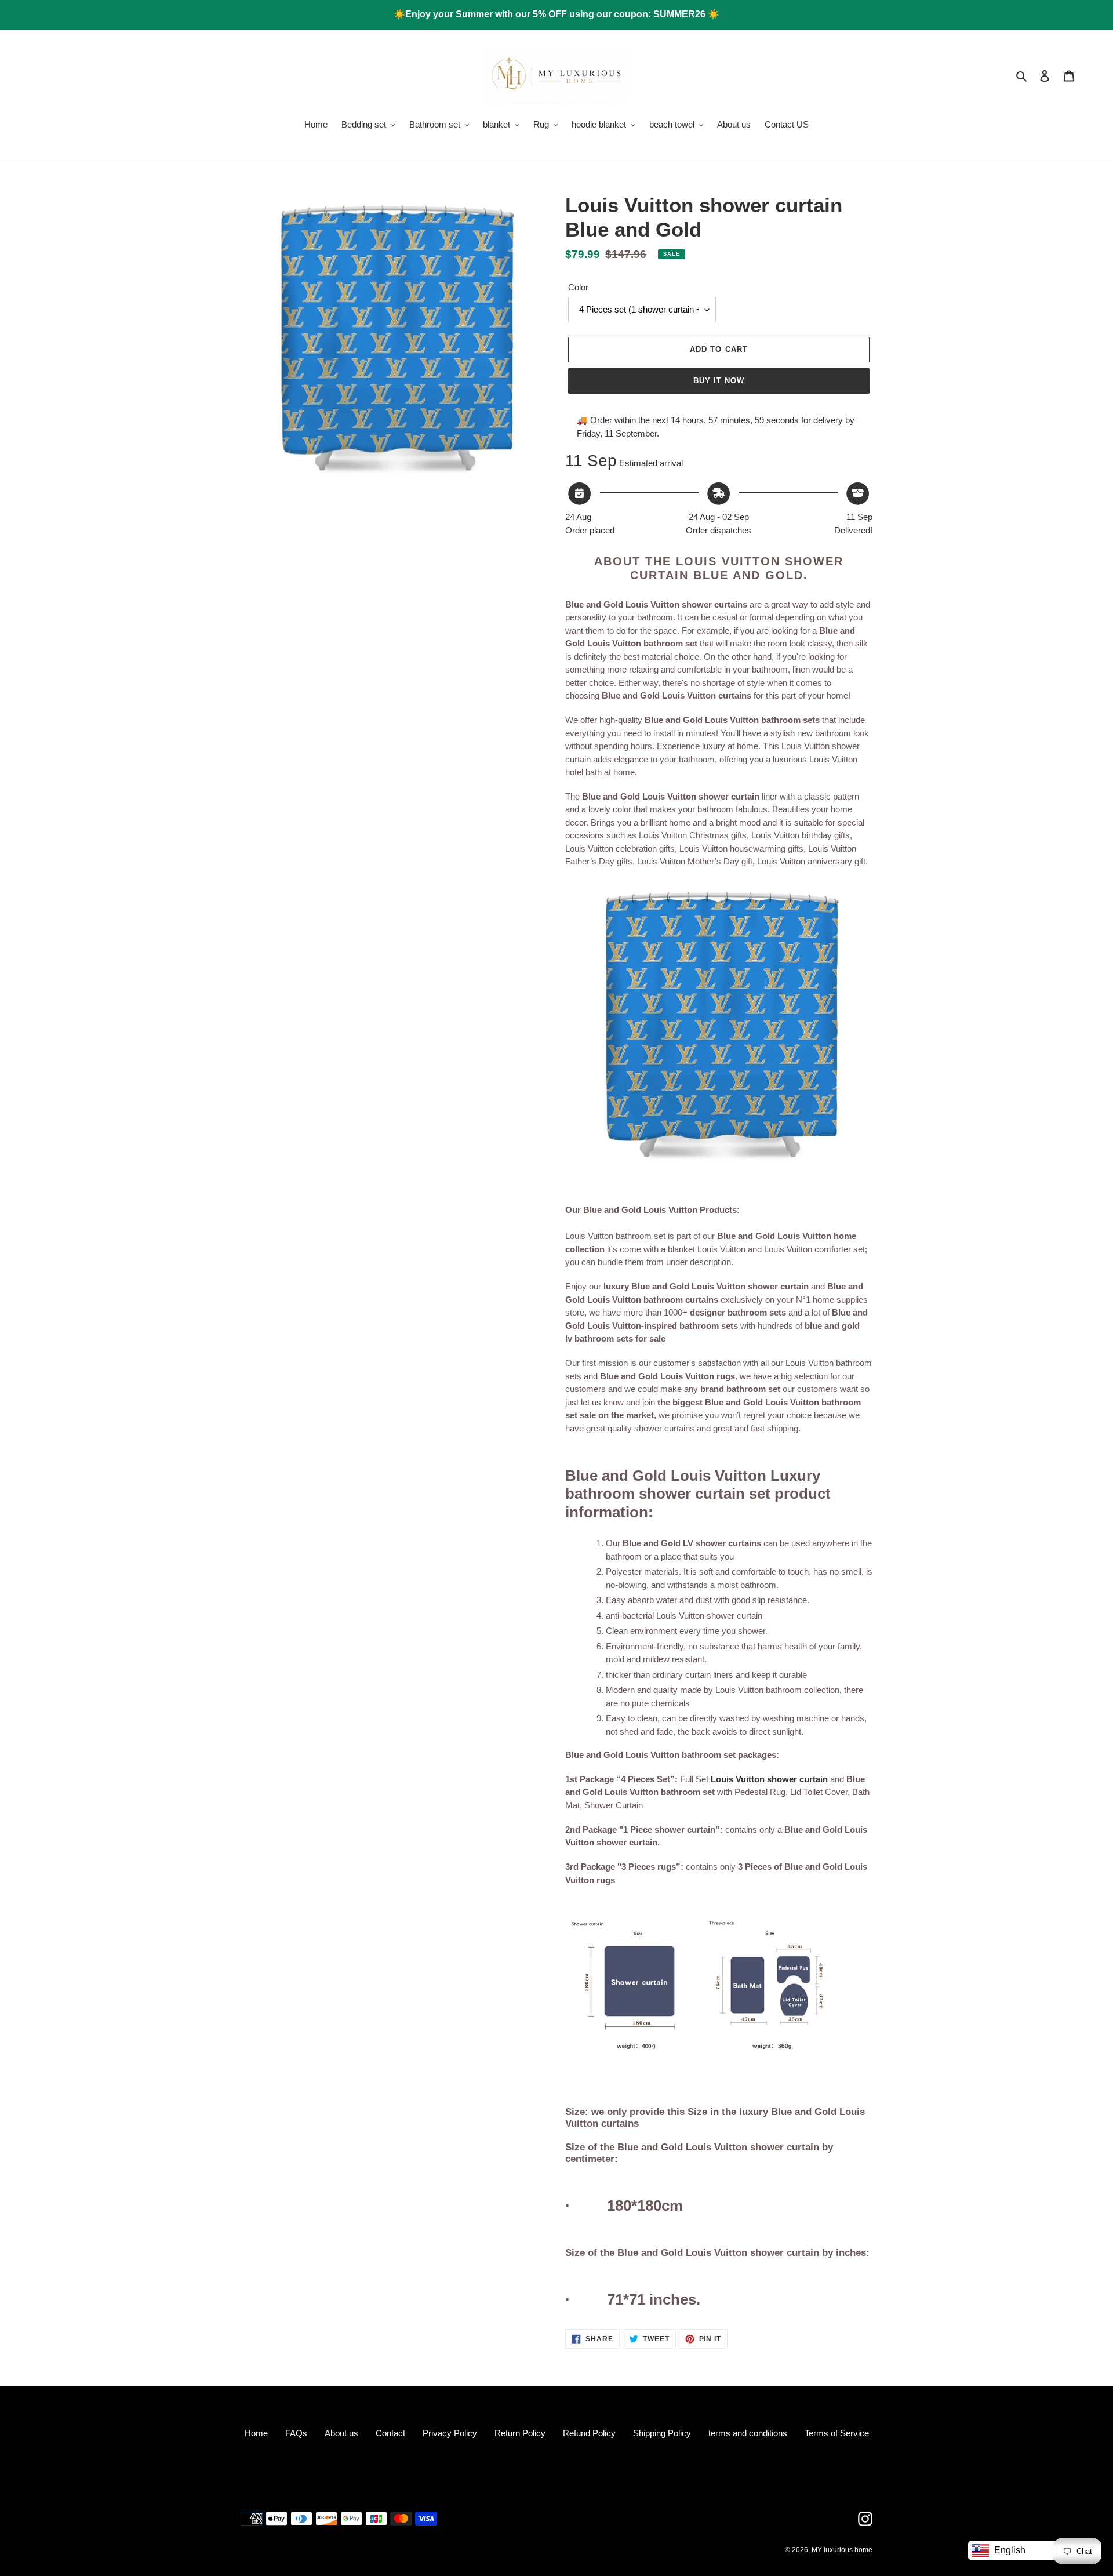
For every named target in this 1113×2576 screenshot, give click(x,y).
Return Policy (520, 2433)
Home (256, 2433)
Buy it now (719, 381)
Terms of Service (837, 2433)
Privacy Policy (450, 2433)
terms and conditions (748, 2433)
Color (578, 287)
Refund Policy (589, 2433)
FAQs (296, 2433)
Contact (390, 2433)
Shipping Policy (662, 2433)
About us (341, 2433)
